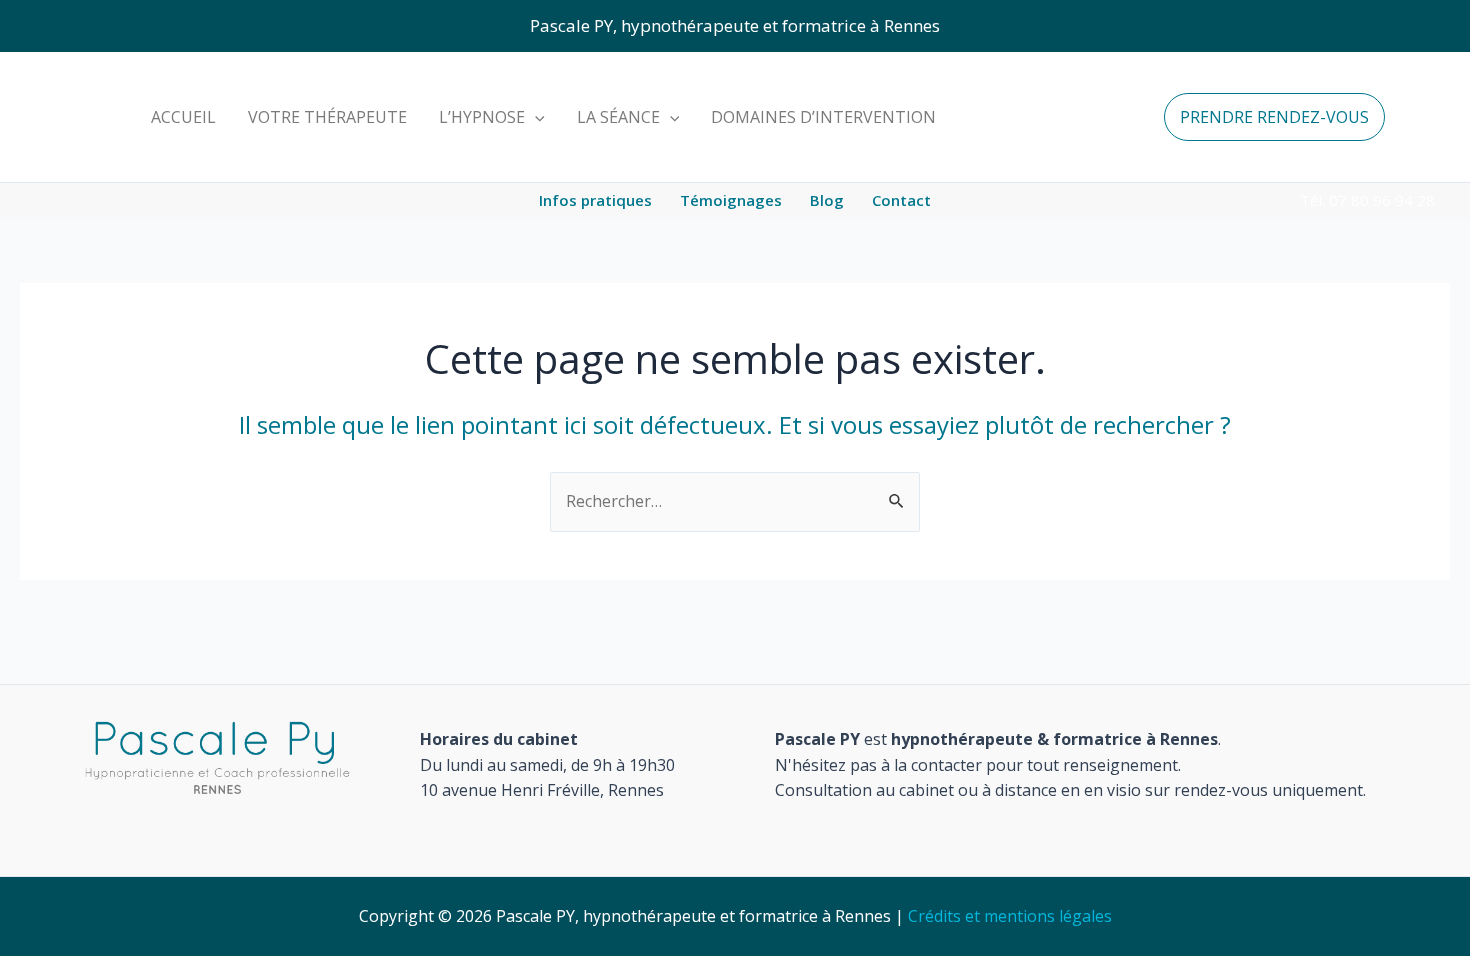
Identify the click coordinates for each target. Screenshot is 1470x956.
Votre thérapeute (327, 117)
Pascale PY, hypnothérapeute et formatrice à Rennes (735, 25)
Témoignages (731, 200)
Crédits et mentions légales (1010, 916)
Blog (827, 200)
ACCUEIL (183, 117)
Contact (901, 200)
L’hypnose (482, 117)
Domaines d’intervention (823, 117)
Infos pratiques (595, 200)
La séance (618, 117)
